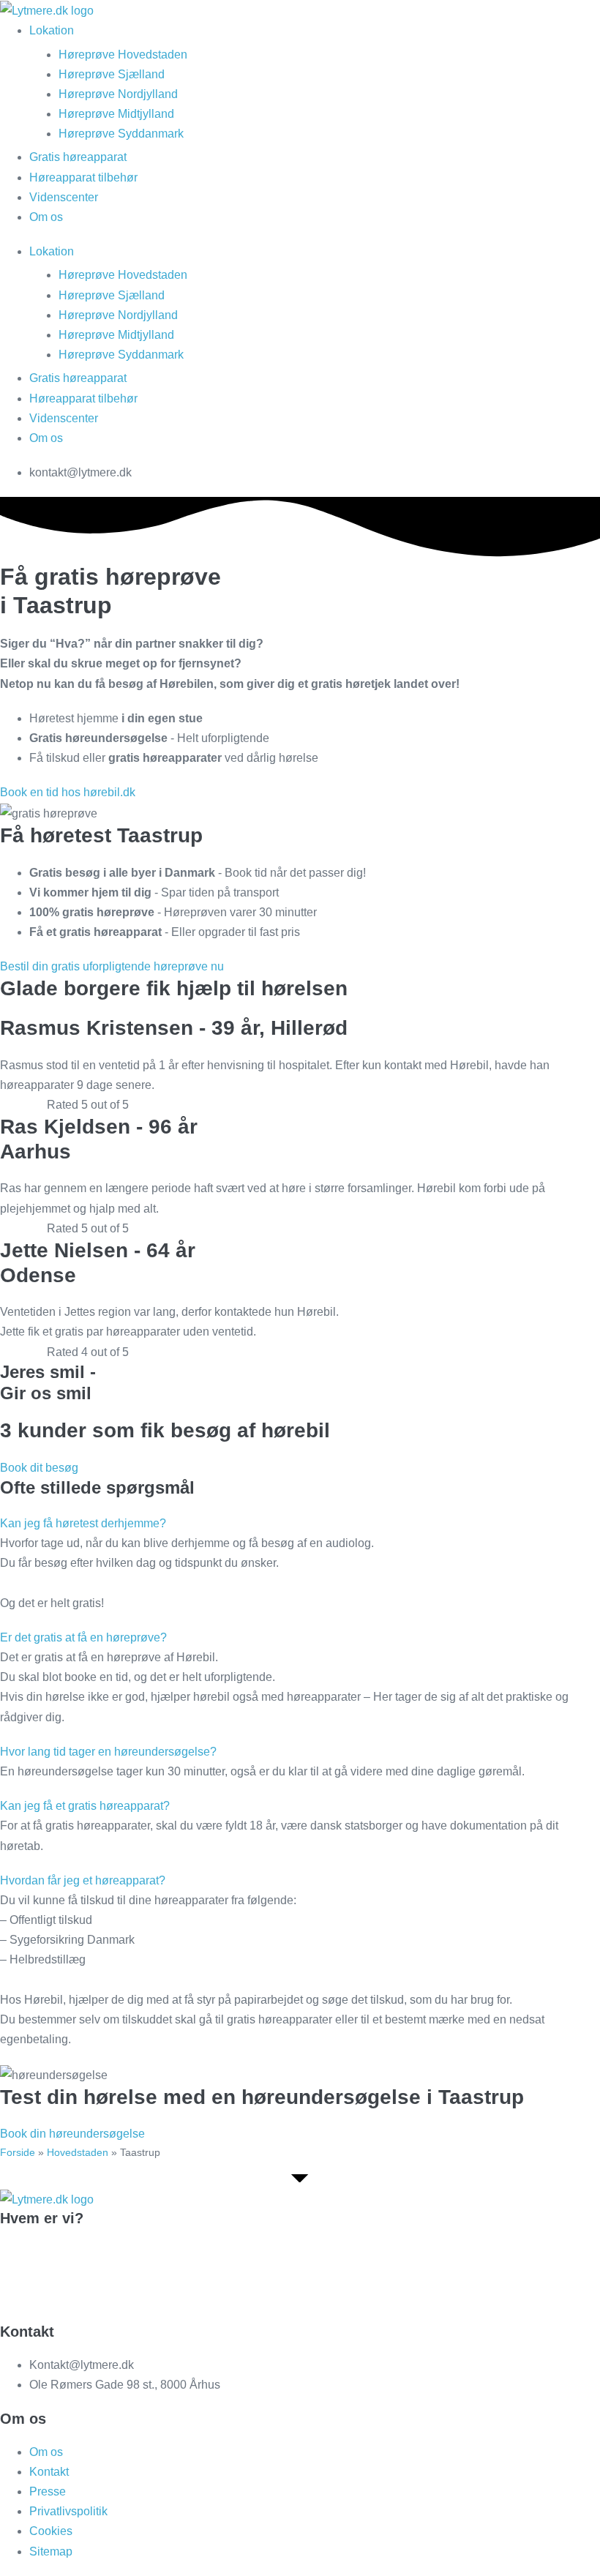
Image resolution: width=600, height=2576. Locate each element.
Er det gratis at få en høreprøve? (83, 1637)
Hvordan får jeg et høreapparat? (83, 1880)
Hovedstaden (78, 2152)
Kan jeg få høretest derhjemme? (83, 1523)
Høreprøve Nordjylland (118, 94)
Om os (46, 217)
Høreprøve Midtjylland (116, 114)
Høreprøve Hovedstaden (123, 55)
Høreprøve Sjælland (112, 74)
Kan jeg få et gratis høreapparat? (85, 1806)
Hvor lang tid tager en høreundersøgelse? (108, 1752)
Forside (18, 2152)
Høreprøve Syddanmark (121, 134)
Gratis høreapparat (78, 157)
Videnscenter (64, 197)
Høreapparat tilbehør (83, 177)
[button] (300, 1523)
